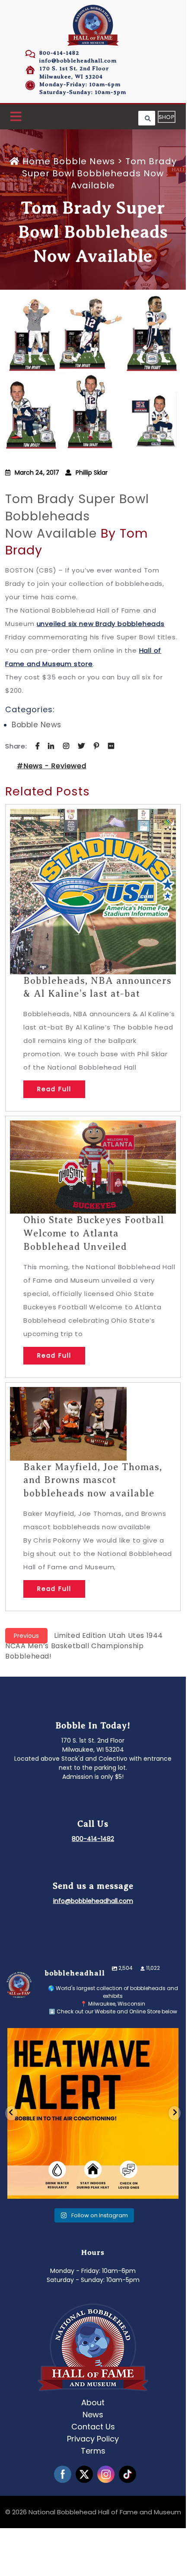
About (93, 2402)
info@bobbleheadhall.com (78, 61)
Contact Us (93, 2427)
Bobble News (84, 161)
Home (37, 161)
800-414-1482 (59, 53)
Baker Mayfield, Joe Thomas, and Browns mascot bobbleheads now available (93, 1480)
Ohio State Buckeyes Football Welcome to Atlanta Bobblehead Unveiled (94, 1233)
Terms (93, 2451)
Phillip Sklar (92, 473)
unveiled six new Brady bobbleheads (101, 624)
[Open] (93, 2113)
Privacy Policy (93, 2439)
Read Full (54, 1089)
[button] (16, 117)
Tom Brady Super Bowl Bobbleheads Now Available (77, 516)
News (93, 2415)
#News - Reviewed (52, 766)
